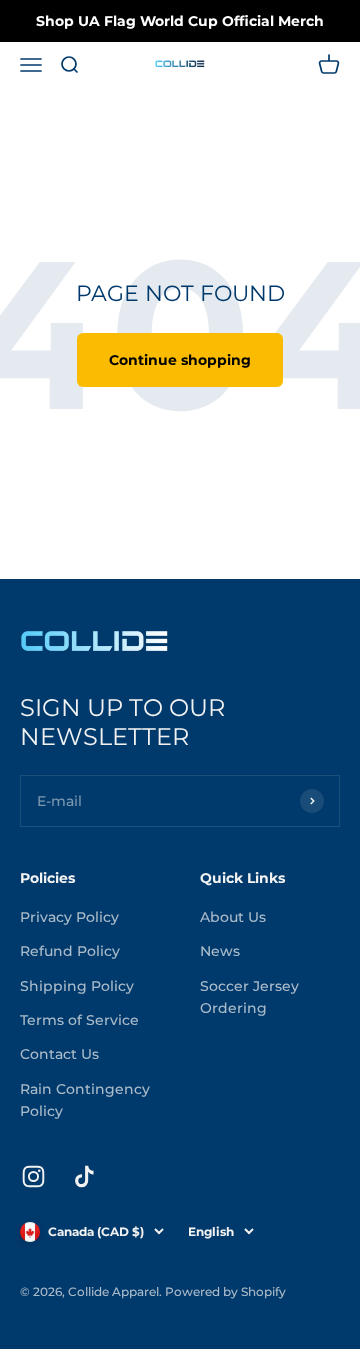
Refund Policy (70, 951)
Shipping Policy (77, 986)
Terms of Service (79, 1020)
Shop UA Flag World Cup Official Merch (180, 21)
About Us (233, 917)
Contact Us (59, 1054)
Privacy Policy (69, 917)
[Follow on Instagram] (33, 1176)
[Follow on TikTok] (84, 1176)
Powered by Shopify (225, 1291)
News (220, 951)
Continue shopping (180, 360)
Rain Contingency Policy (85, 1100)
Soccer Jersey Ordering (249, 997)
